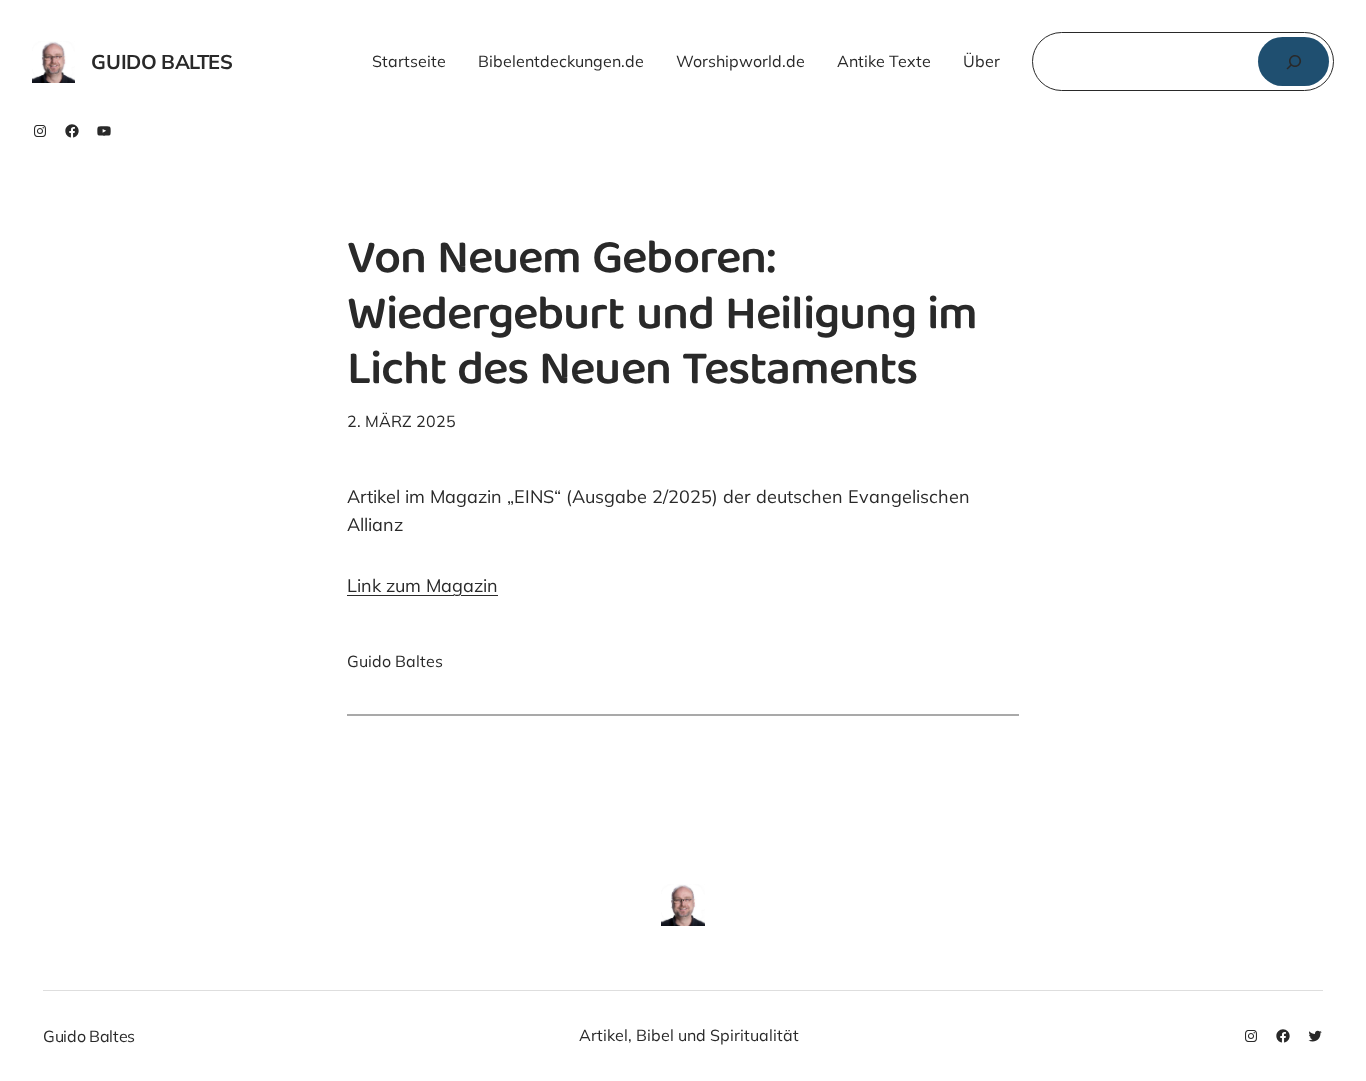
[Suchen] (1293, 61)
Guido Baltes (161, 61)
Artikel (603, 1035)
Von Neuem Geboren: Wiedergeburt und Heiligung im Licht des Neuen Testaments (662, 318)
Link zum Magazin (422, 585)
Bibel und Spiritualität (717, 1035)
